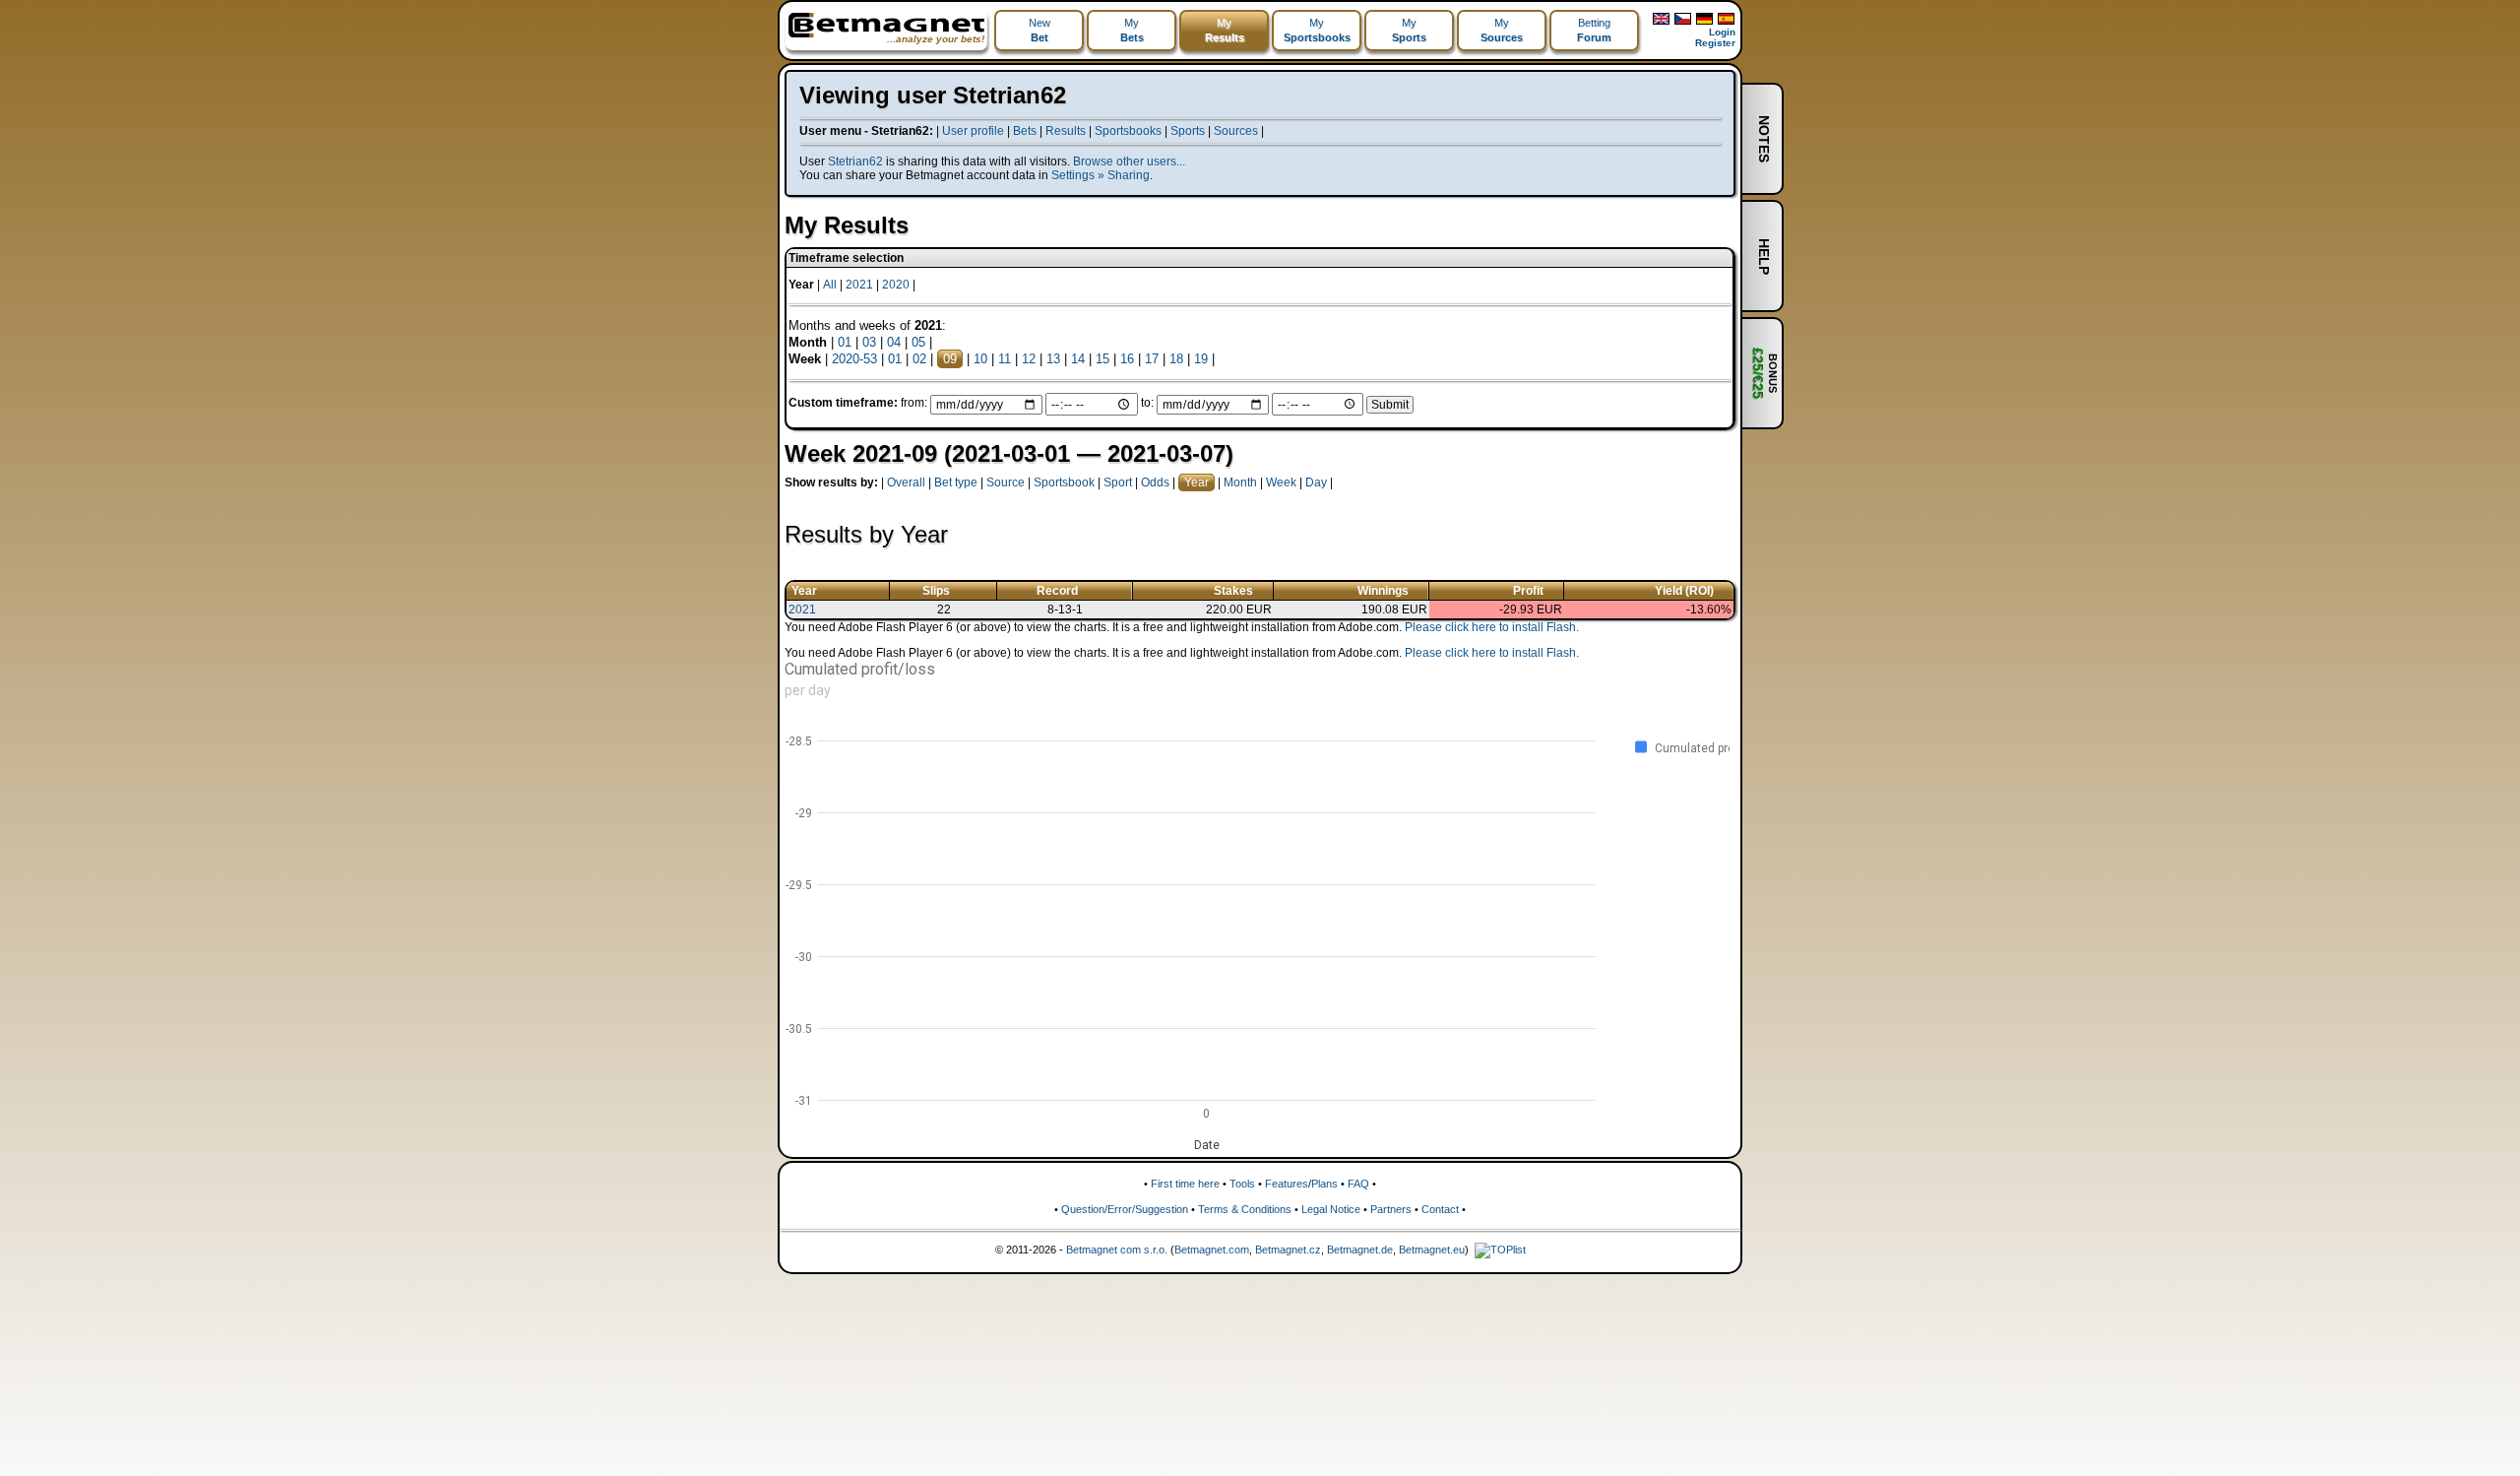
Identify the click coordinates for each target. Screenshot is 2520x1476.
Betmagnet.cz (1288, 1250)
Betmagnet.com (1212, 1250)
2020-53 (854, 359)
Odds (1155, 482)
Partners (1391, 1209)
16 (1127, 359)
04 (894, 342)
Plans (1324, 1184)
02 (919, 359)
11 (1005, 359)
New (1039, 30)
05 (918, 342)
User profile (973, 131)
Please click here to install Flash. (1492, 627)
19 (1201, 359)
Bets (1025, 131)
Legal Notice (1331, 1209)
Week (1281, 482)
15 (1102, 359)
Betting (1594, 30)
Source (1006, 482)
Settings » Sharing (1101, 175)
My (1132, 30)
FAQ (1358, 1184)
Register (1715, 43)
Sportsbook (1064, 482)
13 (1053, 359)
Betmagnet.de (1360, 1250)
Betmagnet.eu (1432, 1250)
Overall (906, 482)
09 (950, 359)
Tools (1242, 1184)
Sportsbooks (1128, 131)
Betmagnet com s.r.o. (1117, 1250)
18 (1176, 359)
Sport (1118, 482)
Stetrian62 (855, 161)
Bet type (956, 482)
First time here (1185, 1184)
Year (1197, 482)
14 (1078, 359)
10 (980, 359)
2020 (896, 285)
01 (845, 342)
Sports (1188, 131)
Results (1066, 131)
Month (1240, 482)
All (830, 285)
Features (1287, 1184)
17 (1152, 359)
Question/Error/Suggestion (1125, 1209)
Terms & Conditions (1245, 1209)
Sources (1236, 131)
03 (869, 342)
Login (1722, 32)
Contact (1440, 1209)
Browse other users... (1129, 161)
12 (1029, 359)
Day (1316, 482)
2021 (859, 285)
